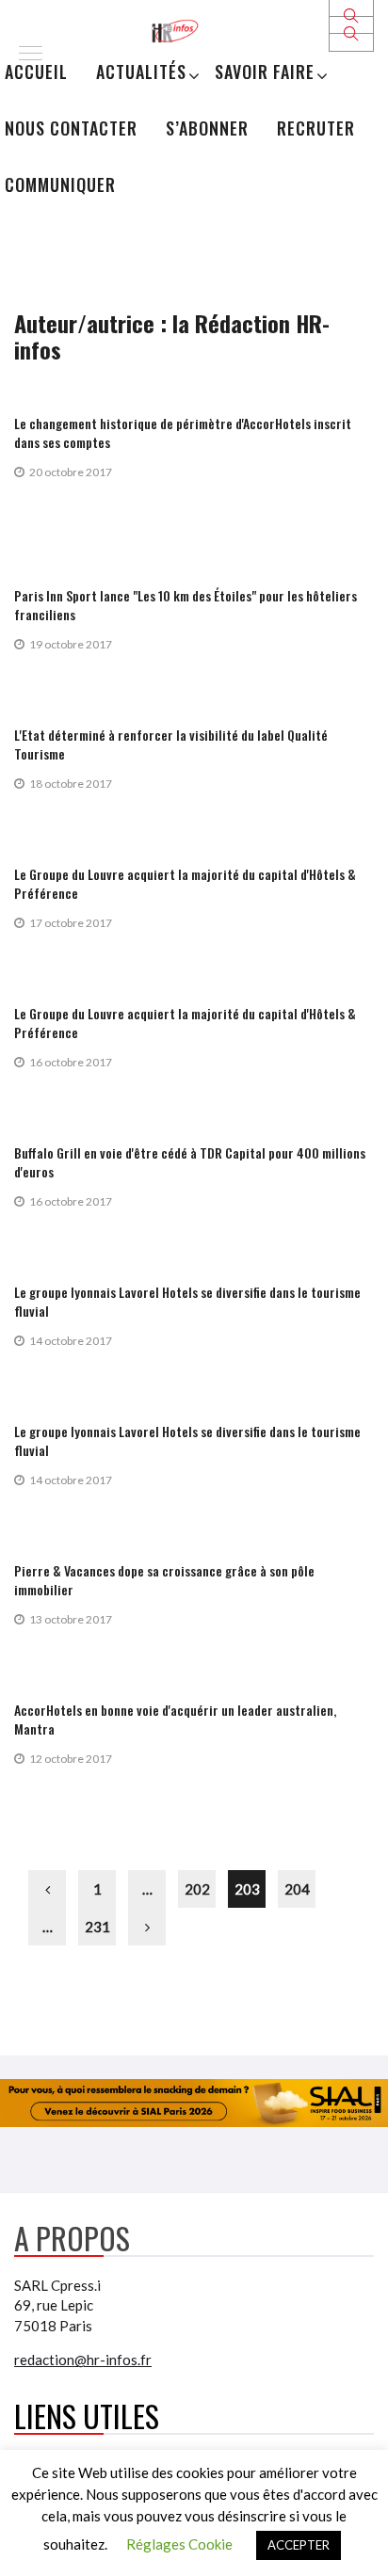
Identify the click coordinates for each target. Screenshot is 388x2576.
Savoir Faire (265, 72)
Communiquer (60, 184)
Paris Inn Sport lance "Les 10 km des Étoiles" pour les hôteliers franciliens (186, 605)
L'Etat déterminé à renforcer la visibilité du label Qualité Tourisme (171, 744)
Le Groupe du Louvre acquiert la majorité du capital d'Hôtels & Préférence (185, 883)
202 (197, 1889)
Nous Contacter (71, 128)
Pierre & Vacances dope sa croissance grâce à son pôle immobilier (164, 1580)
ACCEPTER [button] (299, 2545)
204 (297, 1889)
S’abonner (207, 128)
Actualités (141, 72)
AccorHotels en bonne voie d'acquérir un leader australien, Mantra (175, 1719)
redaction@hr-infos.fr (83, 2360)
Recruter (316, 128)
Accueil (36, 72)
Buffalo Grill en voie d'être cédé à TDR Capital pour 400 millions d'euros (190, 1162)
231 (97, 1927)
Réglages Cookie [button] (179, 2544)
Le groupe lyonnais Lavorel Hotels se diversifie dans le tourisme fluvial (187, 1301)
